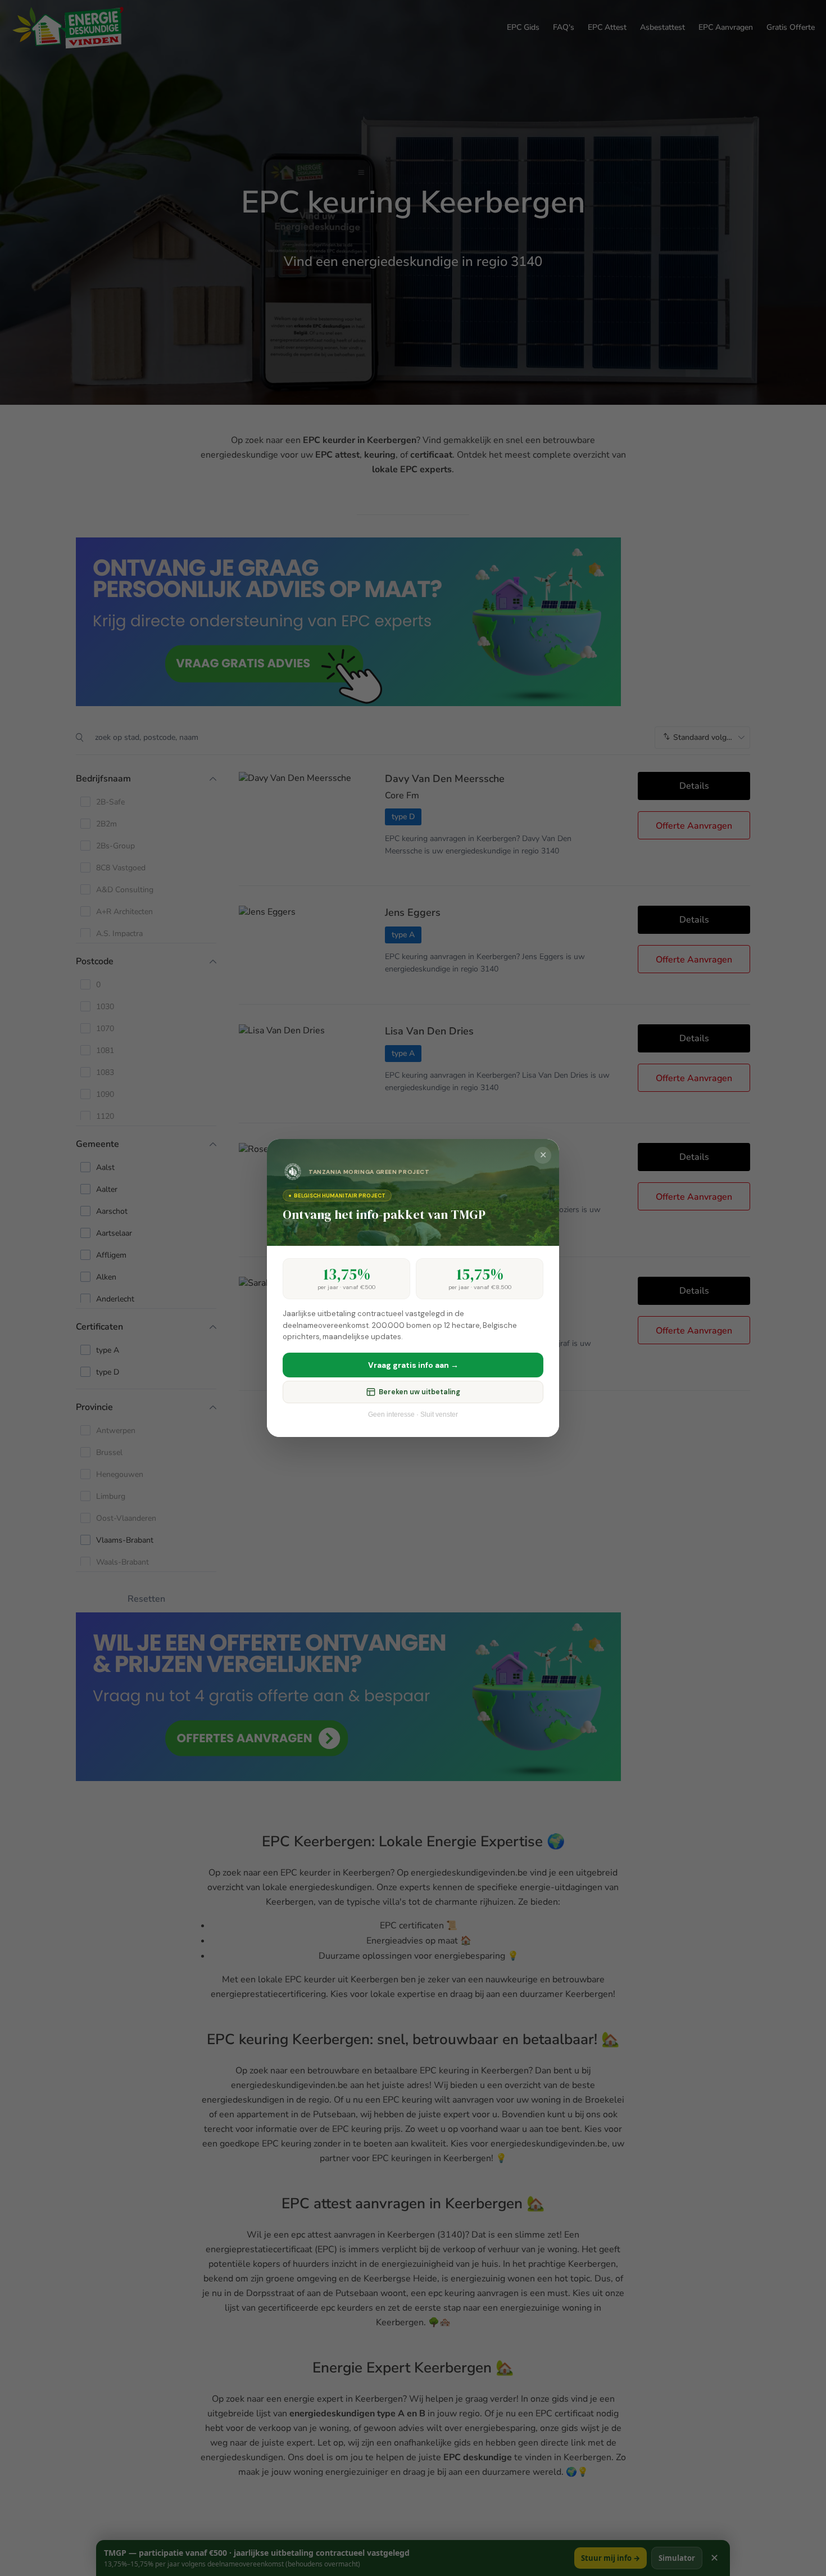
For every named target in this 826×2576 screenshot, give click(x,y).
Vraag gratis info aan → (413, 1365)
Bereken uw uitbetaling (419, 1392)
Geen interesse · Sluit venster (413, 1414)
